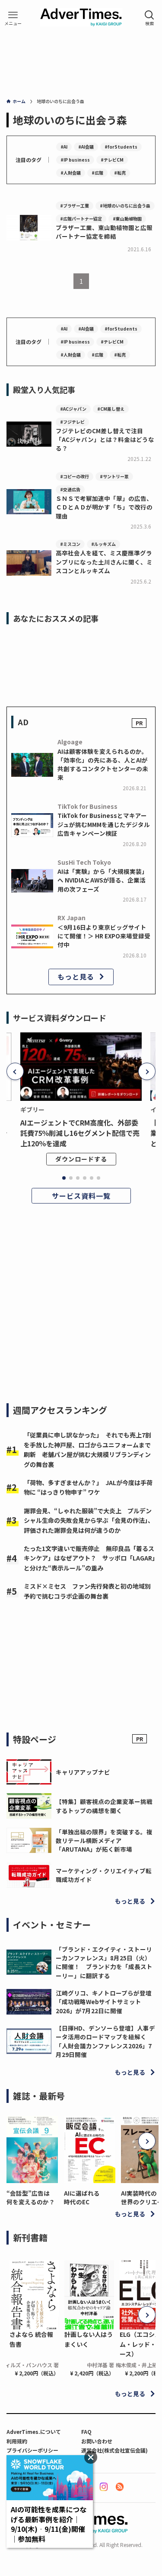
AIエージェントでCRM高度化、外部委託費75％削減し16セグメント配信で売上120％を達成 (80, 1133)
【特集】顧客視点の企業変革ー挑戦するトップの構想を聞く (104, 1806)
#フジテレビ (72, 422)
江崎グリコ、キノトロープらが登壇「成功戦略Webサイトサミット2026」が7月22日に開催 (104, 2002)
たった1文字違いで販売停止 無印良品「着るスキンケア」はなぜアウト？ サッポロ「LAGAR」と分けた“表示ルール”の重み (89, 1558)
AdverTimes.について (34, 2432)
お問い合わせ (97, 2441)
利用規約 (17, 2441)
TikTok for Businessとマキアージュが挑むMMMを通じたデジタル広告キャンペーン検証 (104, 824)
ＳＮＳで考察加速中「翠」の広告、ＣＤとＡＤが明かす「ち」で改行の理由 (104, 507)
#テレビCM (112, 160)
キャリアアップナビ (83, 1772)
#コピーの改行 (75, 476)
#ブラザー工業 (75, 206)
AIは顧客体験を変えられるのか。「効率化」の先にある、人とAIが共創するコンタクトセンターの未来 (103, 764)
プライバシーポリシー (32, 2450)
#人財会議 (71, 173)
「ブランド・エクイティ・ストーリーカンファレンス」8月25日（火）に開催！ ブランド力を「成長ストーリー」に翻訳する (104, 1962)
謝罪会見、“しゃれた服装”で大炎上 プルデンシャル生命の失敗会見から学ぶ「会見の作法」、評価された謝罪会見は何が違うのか (89, 1520)
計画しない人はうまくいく (89, 2339)
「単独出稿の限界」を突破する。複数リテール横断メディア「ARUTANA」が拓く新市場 (104, 1841)
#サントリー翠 (114, 476)
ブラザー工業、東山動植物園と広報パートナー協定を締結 (104, 232)
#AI (64, 147)
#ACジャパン (73, 409)
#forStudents (121, 147)
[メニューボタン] (13, 18)
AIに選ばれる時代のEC (82, 2197)
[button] (15, 1071)
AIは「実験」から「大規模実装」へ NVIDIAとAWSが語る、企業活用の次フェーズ (103, 880)
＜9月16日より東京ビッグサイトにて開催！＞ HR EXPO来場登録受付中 (104, 936)
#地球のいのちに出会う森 (125, 206)
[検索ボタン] (149, 18)
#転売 (120, 173)
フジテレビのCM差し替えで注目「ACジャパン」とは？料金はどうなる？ (105, 440)
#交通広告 (70, 489)
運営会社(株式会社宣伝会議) (114, 2450)
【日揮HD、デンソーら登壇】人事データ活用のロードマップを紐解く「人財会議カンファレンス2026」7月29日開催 (105, 2041)
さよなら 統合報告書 (31, 2339)
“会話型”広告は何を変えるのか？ (31, 2197)
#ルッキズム (103, 544)
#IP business (75, 160)
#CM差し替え (111, 409)
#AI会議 (86, 147)
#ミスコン (70, 544)
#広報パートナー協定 (81, 219)
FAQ (86, 2432)
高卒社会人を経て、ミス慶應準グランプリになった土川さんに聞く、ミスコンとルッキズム (104, 562)
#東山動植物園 (127, 219)
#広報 (97, 173)
